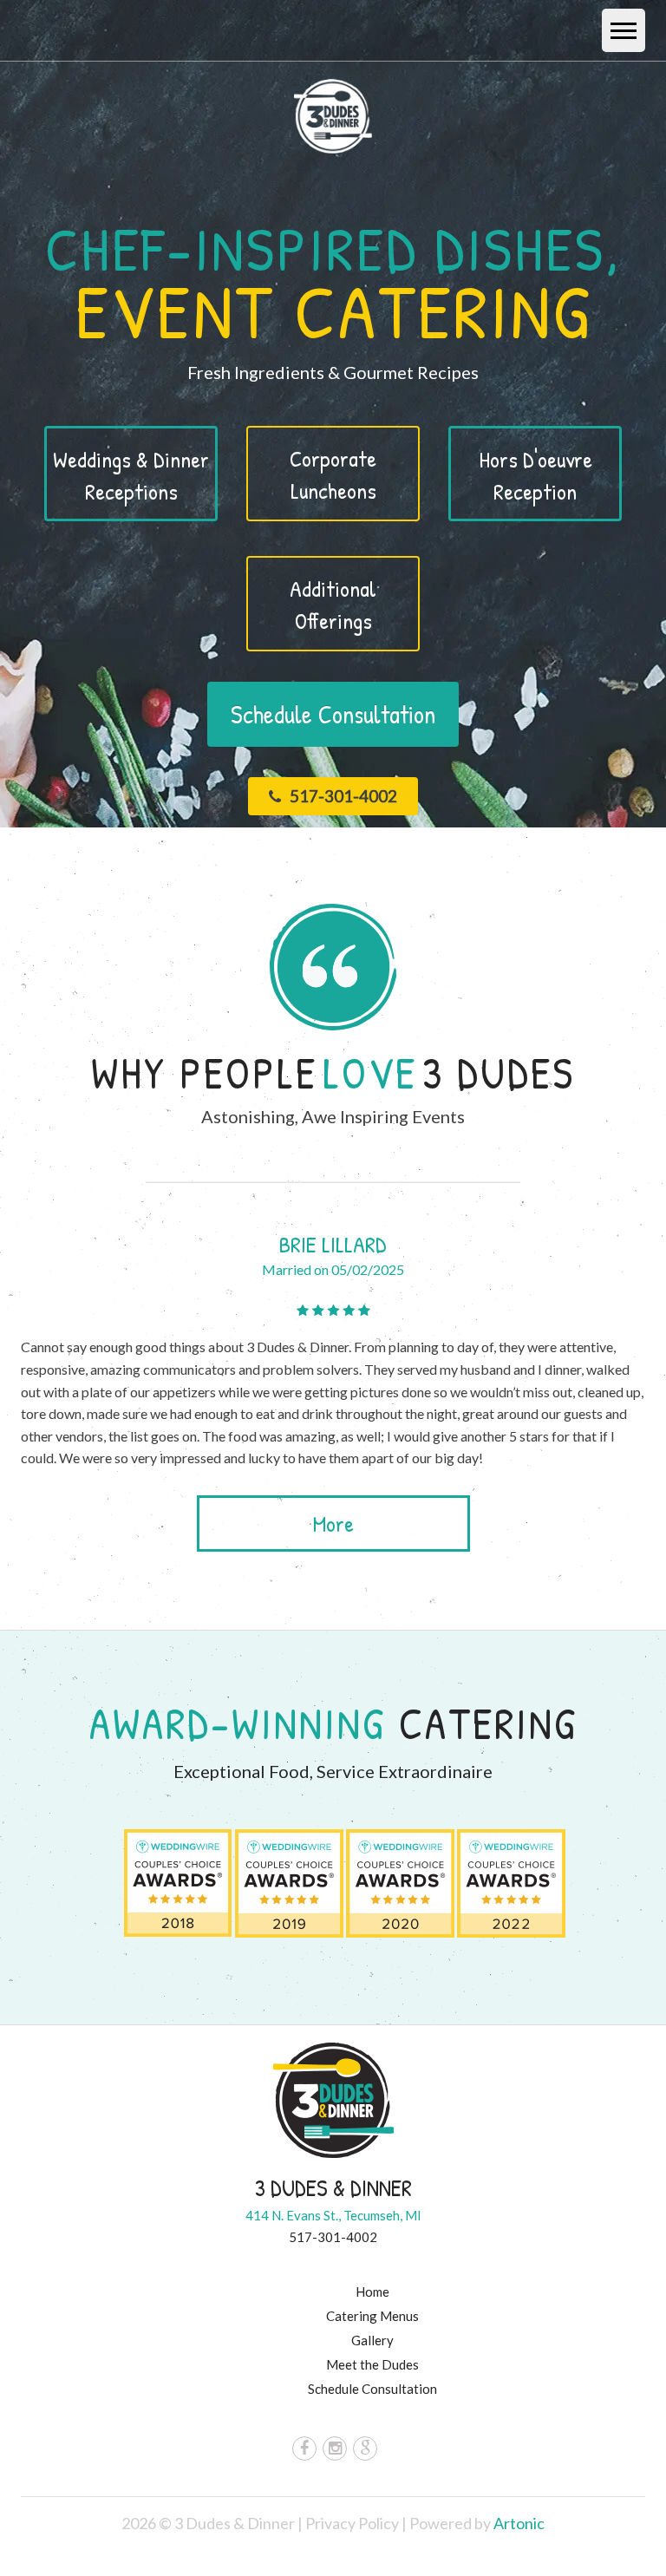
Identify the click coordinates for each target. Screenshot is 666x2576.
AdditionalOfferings (333, 605)
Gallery (372, 2340)
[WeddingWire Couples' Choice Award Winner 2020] (400, 1880)
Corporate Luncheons (333, 474)
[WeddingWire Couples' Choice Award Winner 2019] (289, 1880)
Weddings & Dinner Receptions (131, 475)
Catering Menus (372, 2316)
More (333, 1523)
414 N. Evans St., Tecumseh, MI (333, 2215)
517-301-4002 (342, 796)
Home (372, 2292)
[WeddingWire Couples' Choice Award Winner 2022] (511, 1880)
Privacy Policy (353, 2523)
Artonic (519, 2523)
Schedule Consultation (333, 714)
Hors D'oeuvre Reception (535, 475)
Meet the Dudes (372, 2364)
